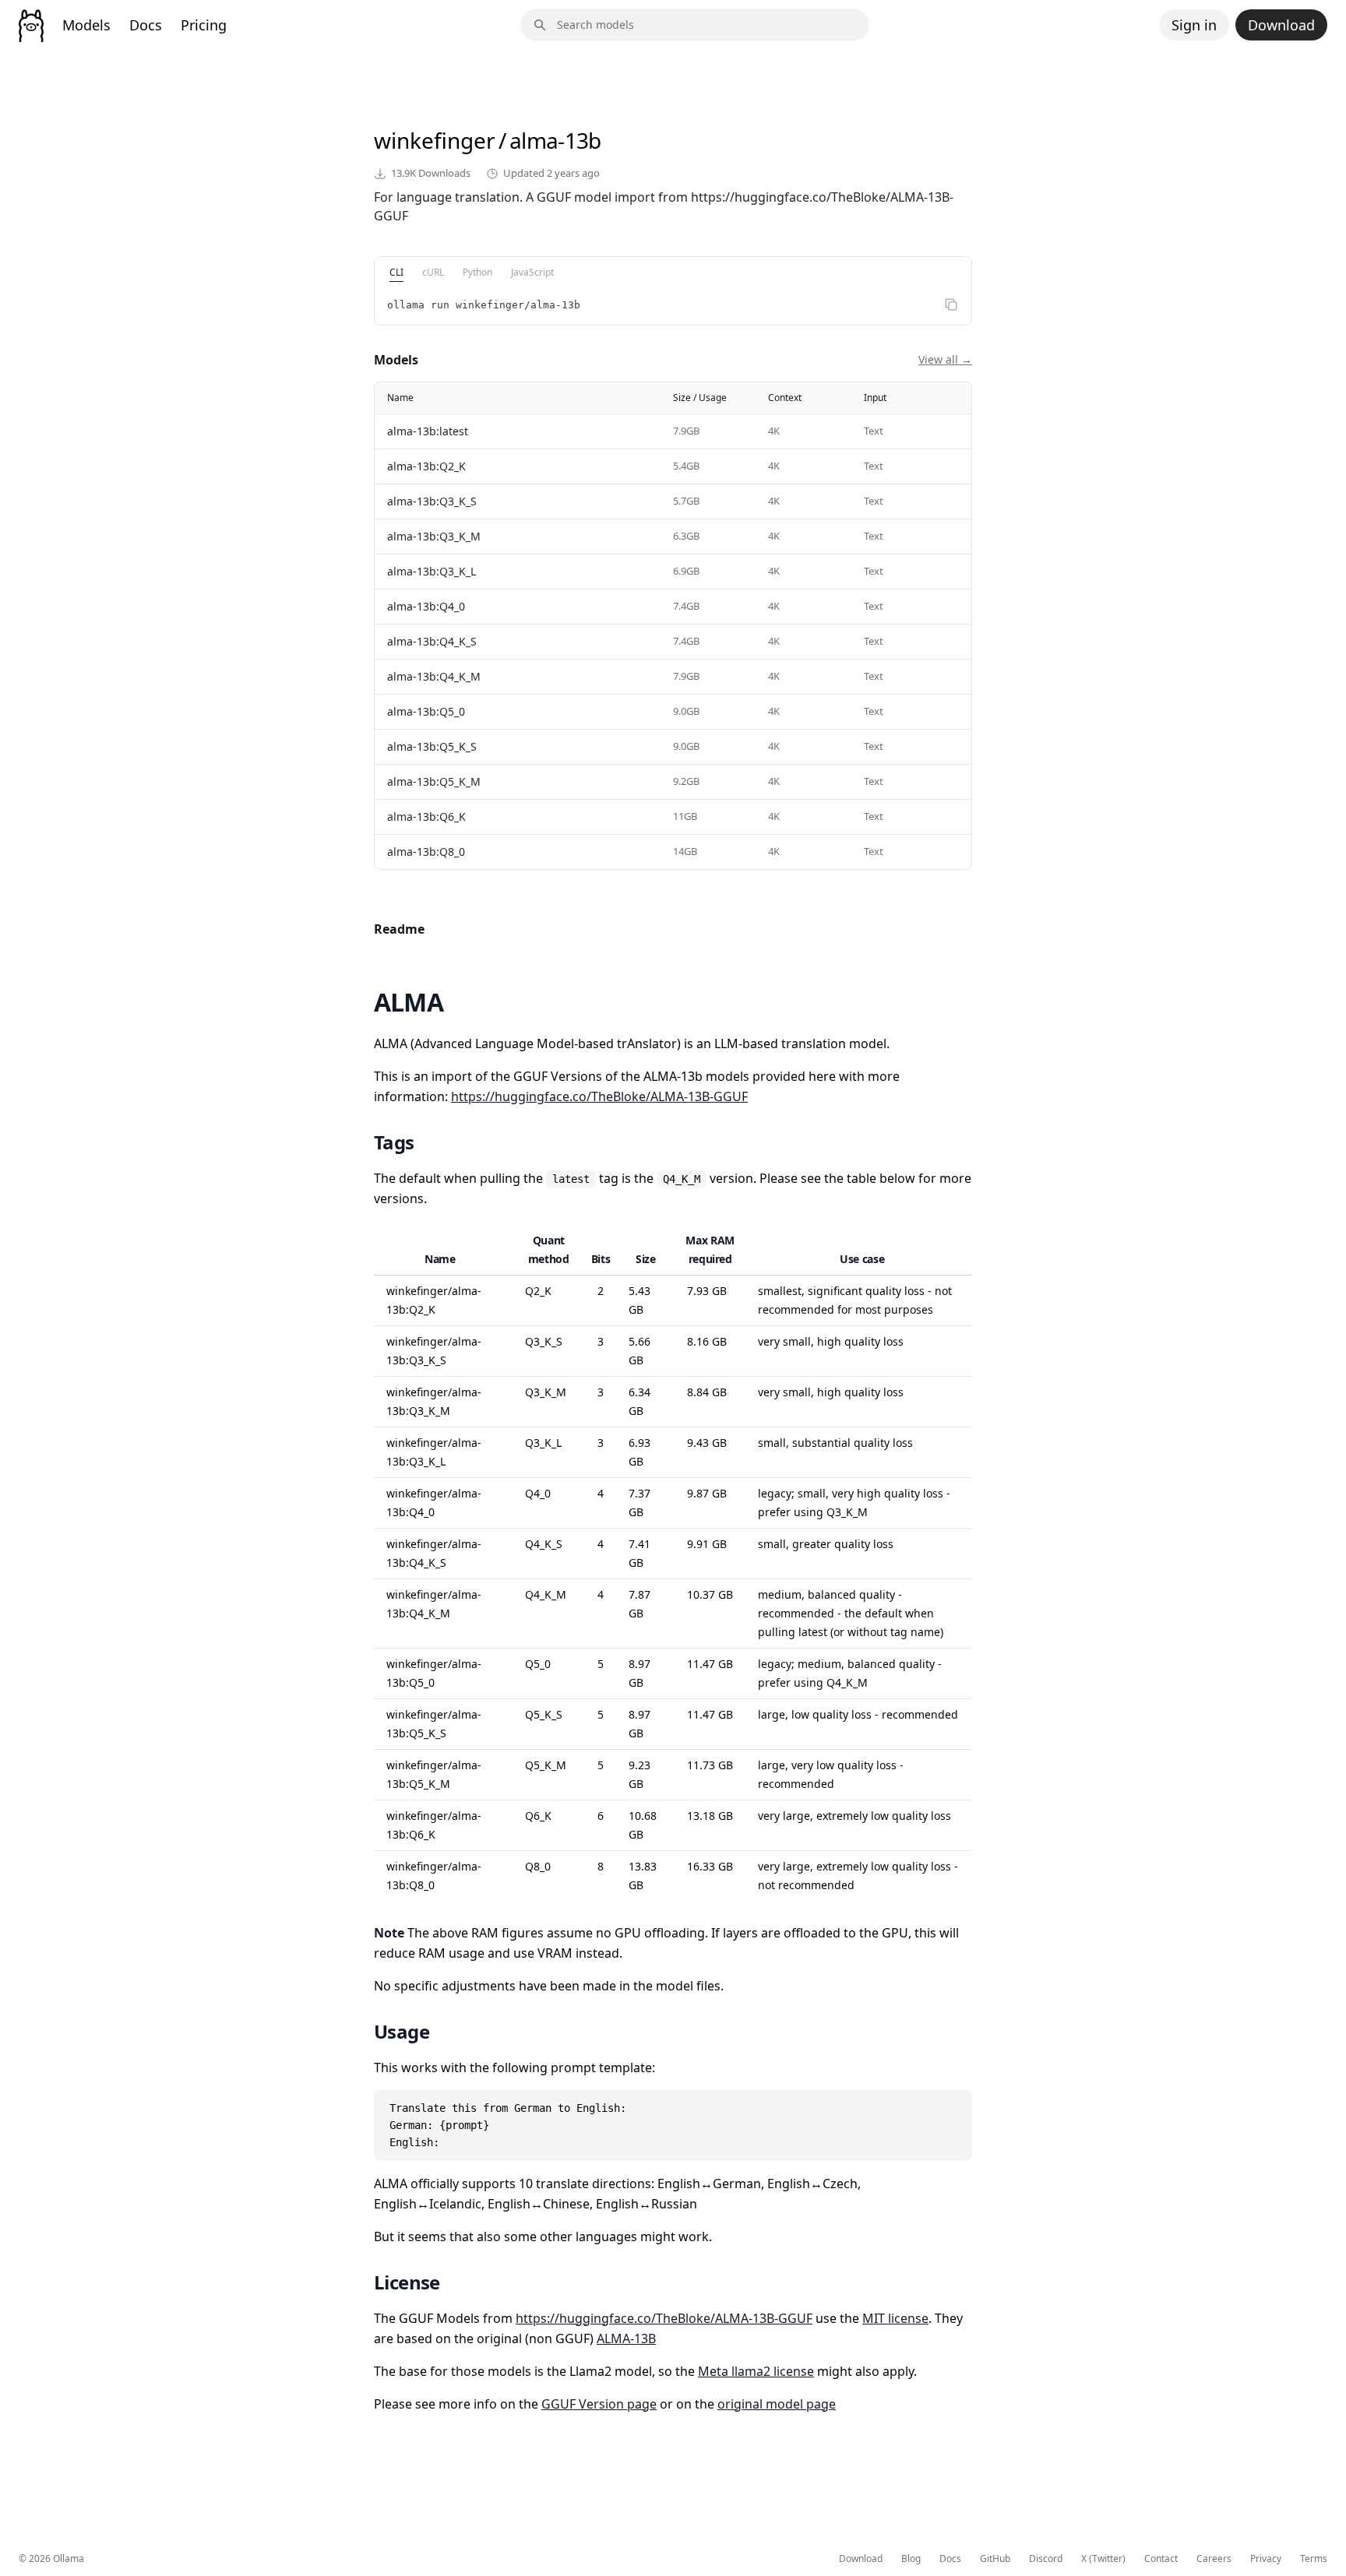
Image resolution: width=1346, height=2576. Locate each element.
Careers (1214, 2559)
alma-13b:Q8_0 (426, 852)
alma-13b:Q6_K (426, 816)
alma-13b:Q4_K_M (434, 676)
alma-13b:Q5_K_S (432, 746)
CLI (396, 272)
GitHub (995, 2559)
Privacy (1266, 2559)
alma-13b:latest (428, 431)
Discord (1046, 2559)
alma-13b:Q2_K (426, 466)
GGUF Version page (599, 2404)
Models (86, 25)
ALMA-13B (626, 2338)
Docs (146, 25)
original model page (777, 2404)
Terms (1314, 2559)
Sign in (1194, 25)
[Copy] (951, 304)
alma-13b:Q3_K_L (432, 571)
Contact (1161, 2559)
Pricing (204, 25)
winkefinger (435, 140)
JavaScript (532, 272)
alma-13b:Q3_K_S (432, 501)
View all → (945, 359)
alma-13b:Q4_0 (426, 606)
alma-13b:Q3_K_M (434, 536)
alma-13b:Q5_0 (426, 711)
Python (477, 272)
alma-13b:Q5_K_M (434, 781)
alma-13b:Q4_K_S (432, 641)
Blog (911, 2559)
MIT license (895, 2318)
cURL (433, 272)
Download (1281, 25)
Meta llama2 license (756, 2371)
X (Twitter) (1103, 2559)
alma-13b (555, 140)
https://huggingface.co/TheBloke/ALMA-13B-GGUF (599, 1096)
